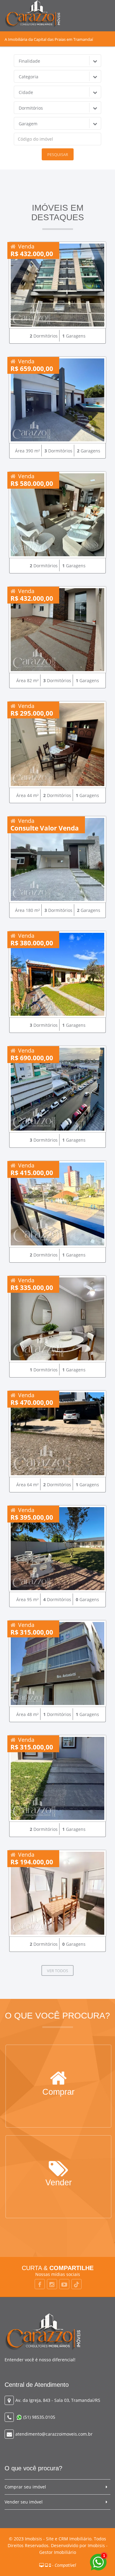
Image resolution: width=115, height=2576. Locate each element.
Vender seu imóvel (24, 2502)
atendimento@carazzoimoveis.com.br (54, 2434)
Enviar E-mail (59, 2183)
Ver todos (57, 1971)
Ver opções (59, 2093)
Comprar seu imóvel (25, 2487)
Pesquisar (58, 154)
